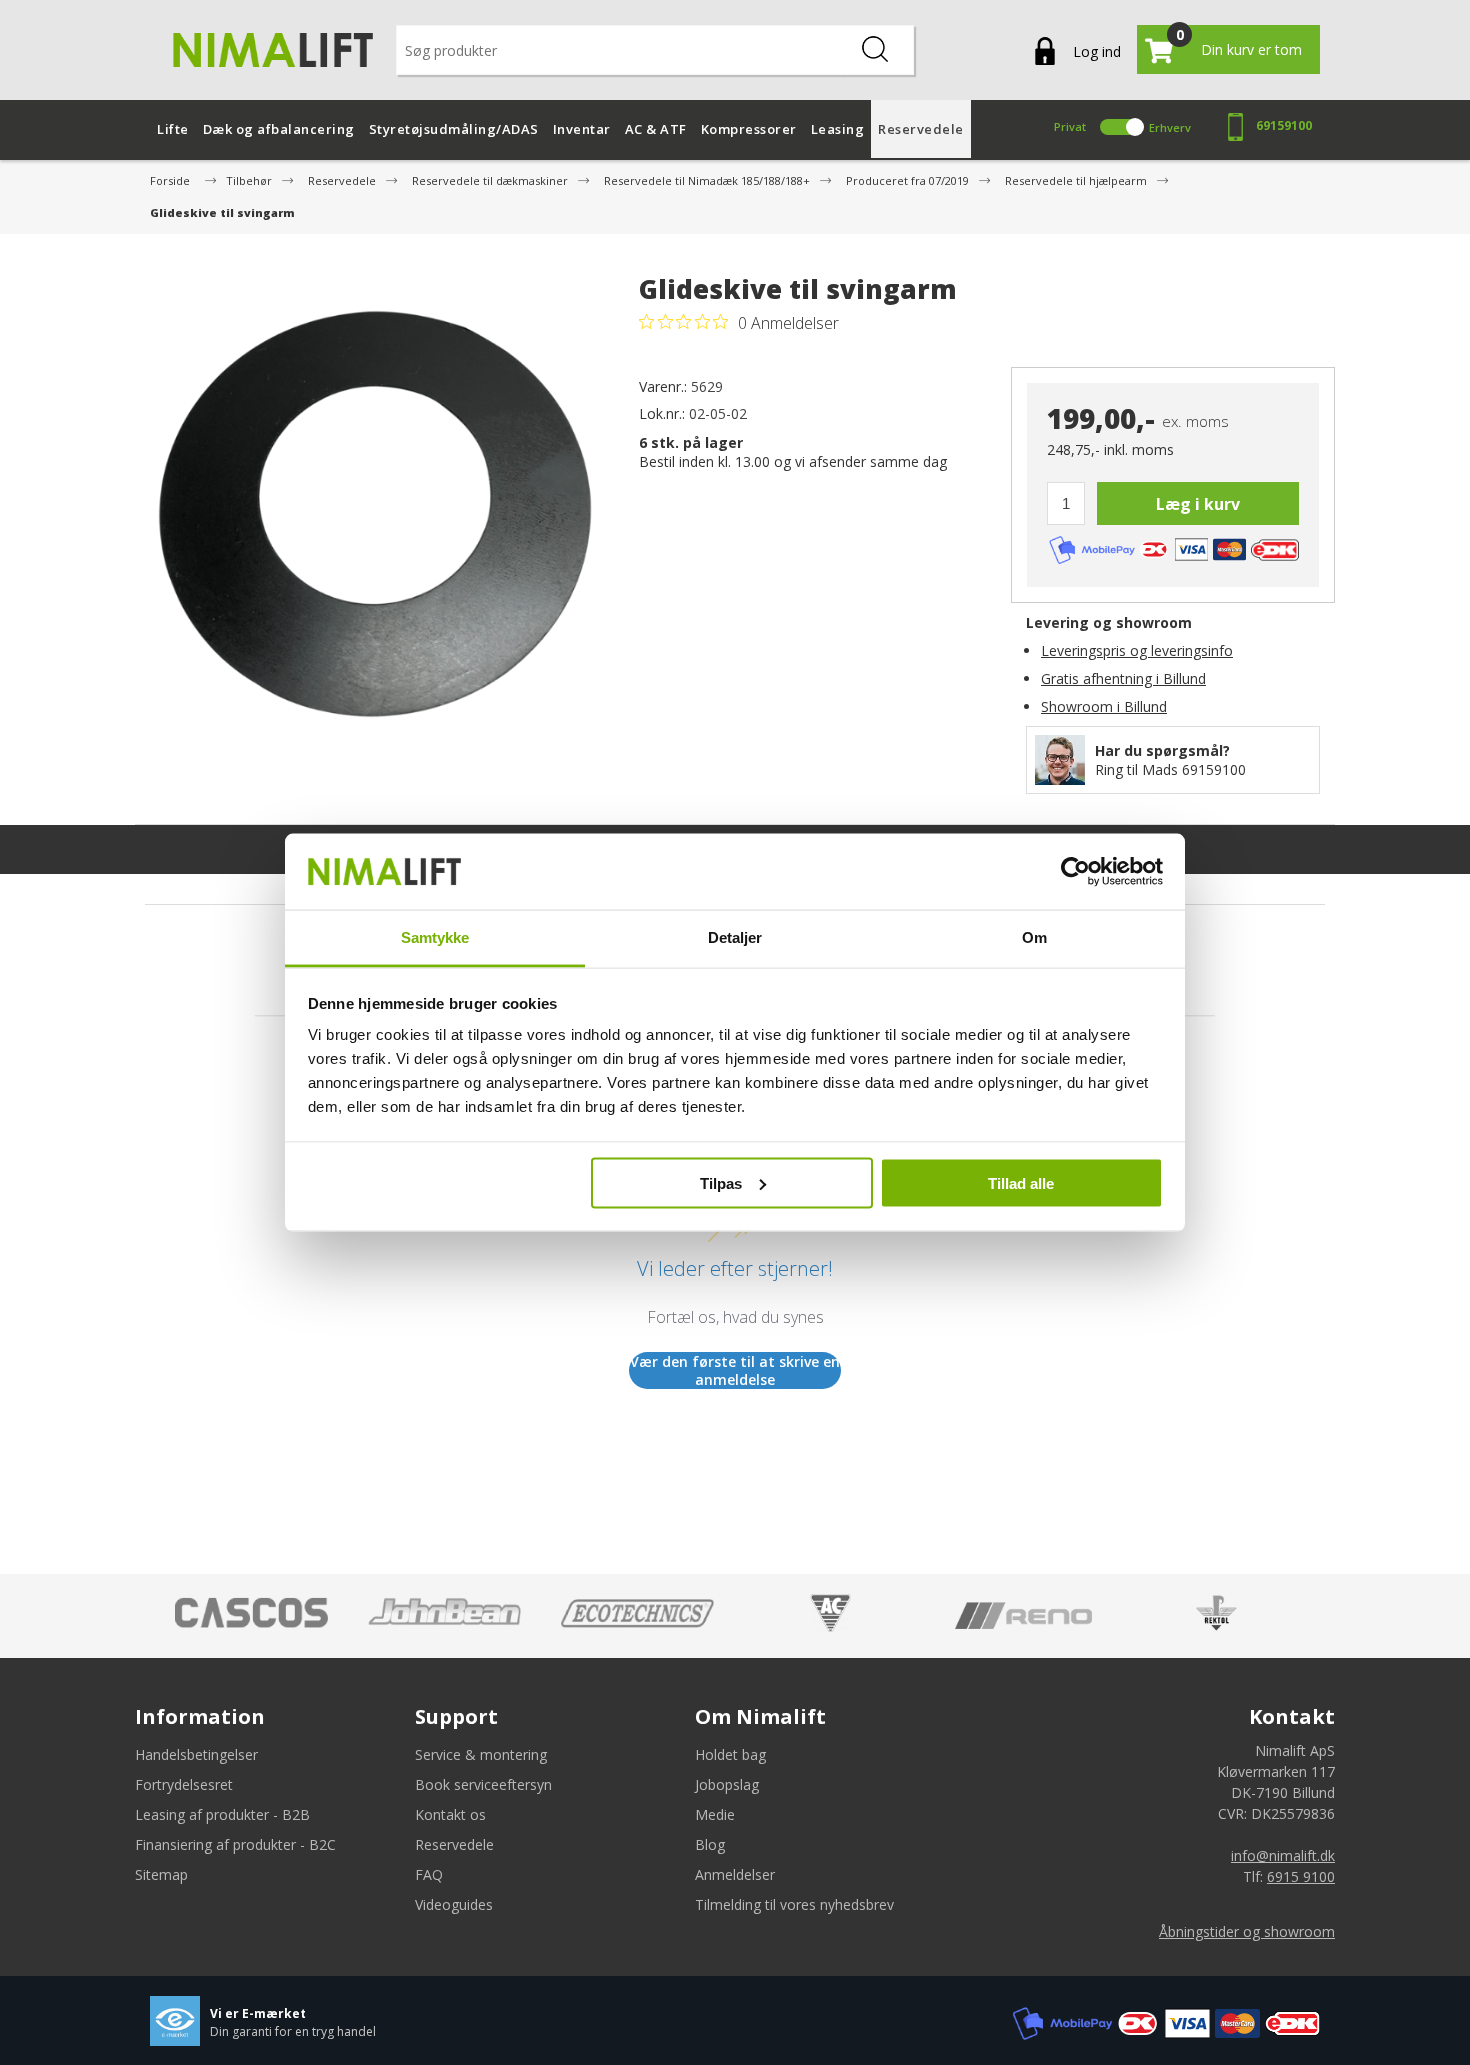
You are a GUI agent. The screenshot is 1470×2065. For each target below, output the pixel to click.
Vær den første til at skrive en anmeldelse (735, 1370)
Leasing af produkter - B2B (222, 1814)
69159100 (1284, 125)
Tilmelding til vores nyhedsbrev (794, 1904)
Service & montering (481, 1754)
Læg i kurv (1198, 504)
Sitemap (161, 1874)
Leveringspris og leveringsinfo (1137, 650)
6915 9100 (1301, 1876)
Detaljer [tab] (735, 937)
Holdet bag (730, 1754)
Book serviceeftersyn (483, 1784)
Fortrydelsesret (184, 1784)
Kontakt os (450, 1814)
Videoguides (454, 1904)
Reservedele (454, 1844)
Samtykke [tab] (435, 937)
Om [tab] (1034, 937)
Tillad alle (1021, 1182)
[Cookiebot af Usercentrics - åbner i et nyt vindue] (1075, 872)
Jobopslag (727, 1784)
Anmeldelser (735, 1874)
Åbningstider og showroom (1247, 1931)
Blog (710, 1844)
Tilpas (721, 1182)
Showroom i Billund (1104, 706)
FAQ (429, 1874)
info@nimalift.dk (1283, 1855)
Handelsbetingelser (196, 1754)
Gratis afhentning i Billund (1123, 678)
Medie (715, 1814)
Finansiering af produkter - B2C (235, 1844)
